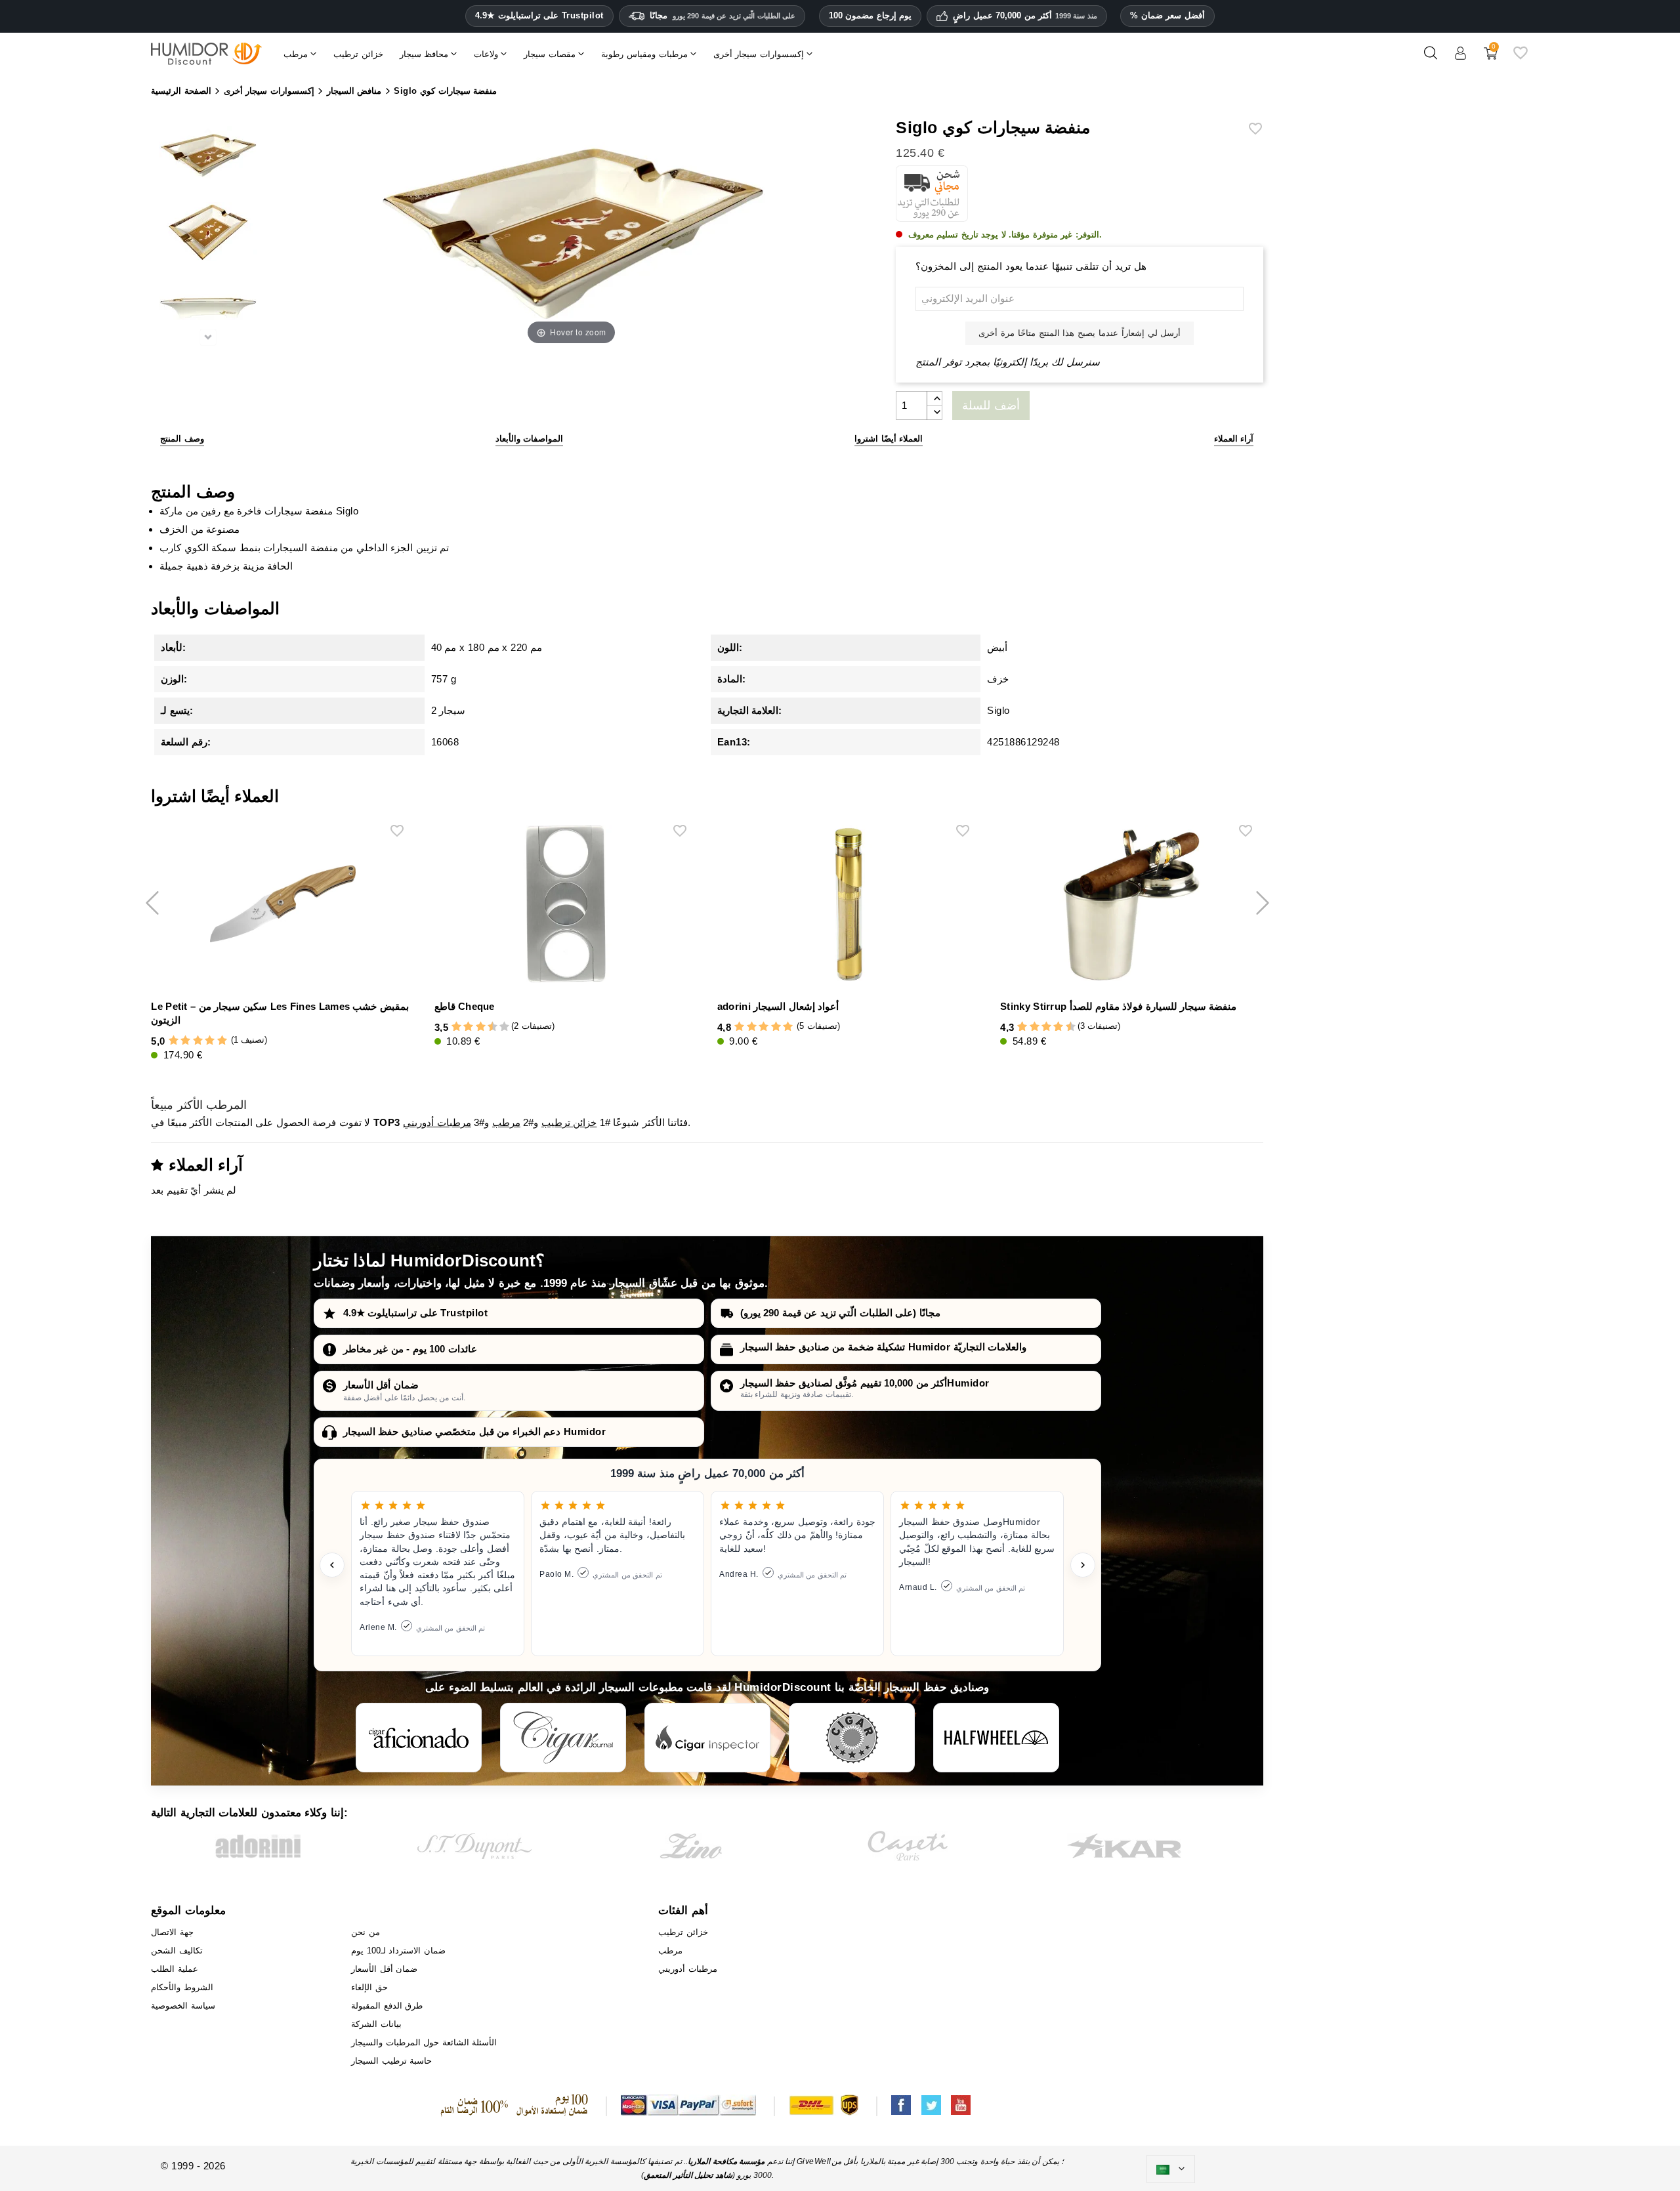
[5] (222, 1041)
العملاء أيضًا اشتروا (889, 439)
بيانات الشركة (376, 2024)
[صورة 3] (208, 311)
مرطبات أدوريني (437, 1122)
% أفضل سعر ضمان (1167, 15)
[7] (486, 1027)
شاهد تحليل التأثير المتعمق (688, 2175)
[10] (504, 1027)
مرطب (506, 1122)
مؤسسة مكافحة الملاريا (726, 2161)
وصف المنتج (182, 439)
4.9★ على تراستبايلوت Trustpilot (539, 16)
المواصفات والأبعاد (530, 439)
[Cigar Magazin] (852, 1738)
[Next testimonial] (1083, 1565)
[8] (1058, 1027)
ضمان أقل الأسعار (381, 1385)
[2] (185, 1041)
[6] (481, 1027)
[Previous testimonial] (332, 1565)
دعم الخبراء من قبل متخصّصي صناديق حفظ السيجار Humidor (475, 1431)
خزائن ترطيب (569, 1122)
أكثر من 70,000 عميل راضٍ (1025, 16)
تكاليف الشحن (177, 1951)
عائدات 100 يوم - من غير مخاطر (410, 1349)
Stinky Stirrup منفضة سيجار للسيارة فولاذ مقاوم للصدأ (1118, 1006)
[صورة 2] (208, 234)
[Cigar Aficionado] (419, 1738)
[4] (210, 1041)
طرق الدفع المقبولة (387, 2006)
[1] (174, 1041)
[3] (198, 1041)
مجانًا (723, 15)
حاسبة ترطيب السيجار (391, 2061)
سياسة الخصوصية (183, 2006)
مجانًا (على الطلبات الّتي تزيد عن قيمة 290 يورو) (840, 1313)
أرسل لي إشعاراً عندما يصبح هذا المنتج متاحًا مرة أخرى (1080, 333)
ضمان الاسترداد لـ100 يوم (398, 1951)
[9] (498, 1027)
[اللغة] (1171, 2169)
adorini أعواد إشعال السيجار (778, 1006)
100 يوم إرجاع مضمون (871, 15)
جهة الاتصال (172, 1932)
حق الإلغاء (369, 1987)
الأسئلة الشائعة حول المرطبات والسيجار (424, 2042)
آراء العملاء (1234, 439)
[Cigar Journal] (563, 1738)
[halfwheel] (996, 1738)
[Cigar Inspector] (707, 1738)
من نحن (366, 1932)
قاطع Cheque (465, 1006)
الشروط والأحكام (182, 1987)
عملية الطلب (175, 1969)
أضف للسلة (991, 406)
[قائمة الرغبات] (1521, 58)
